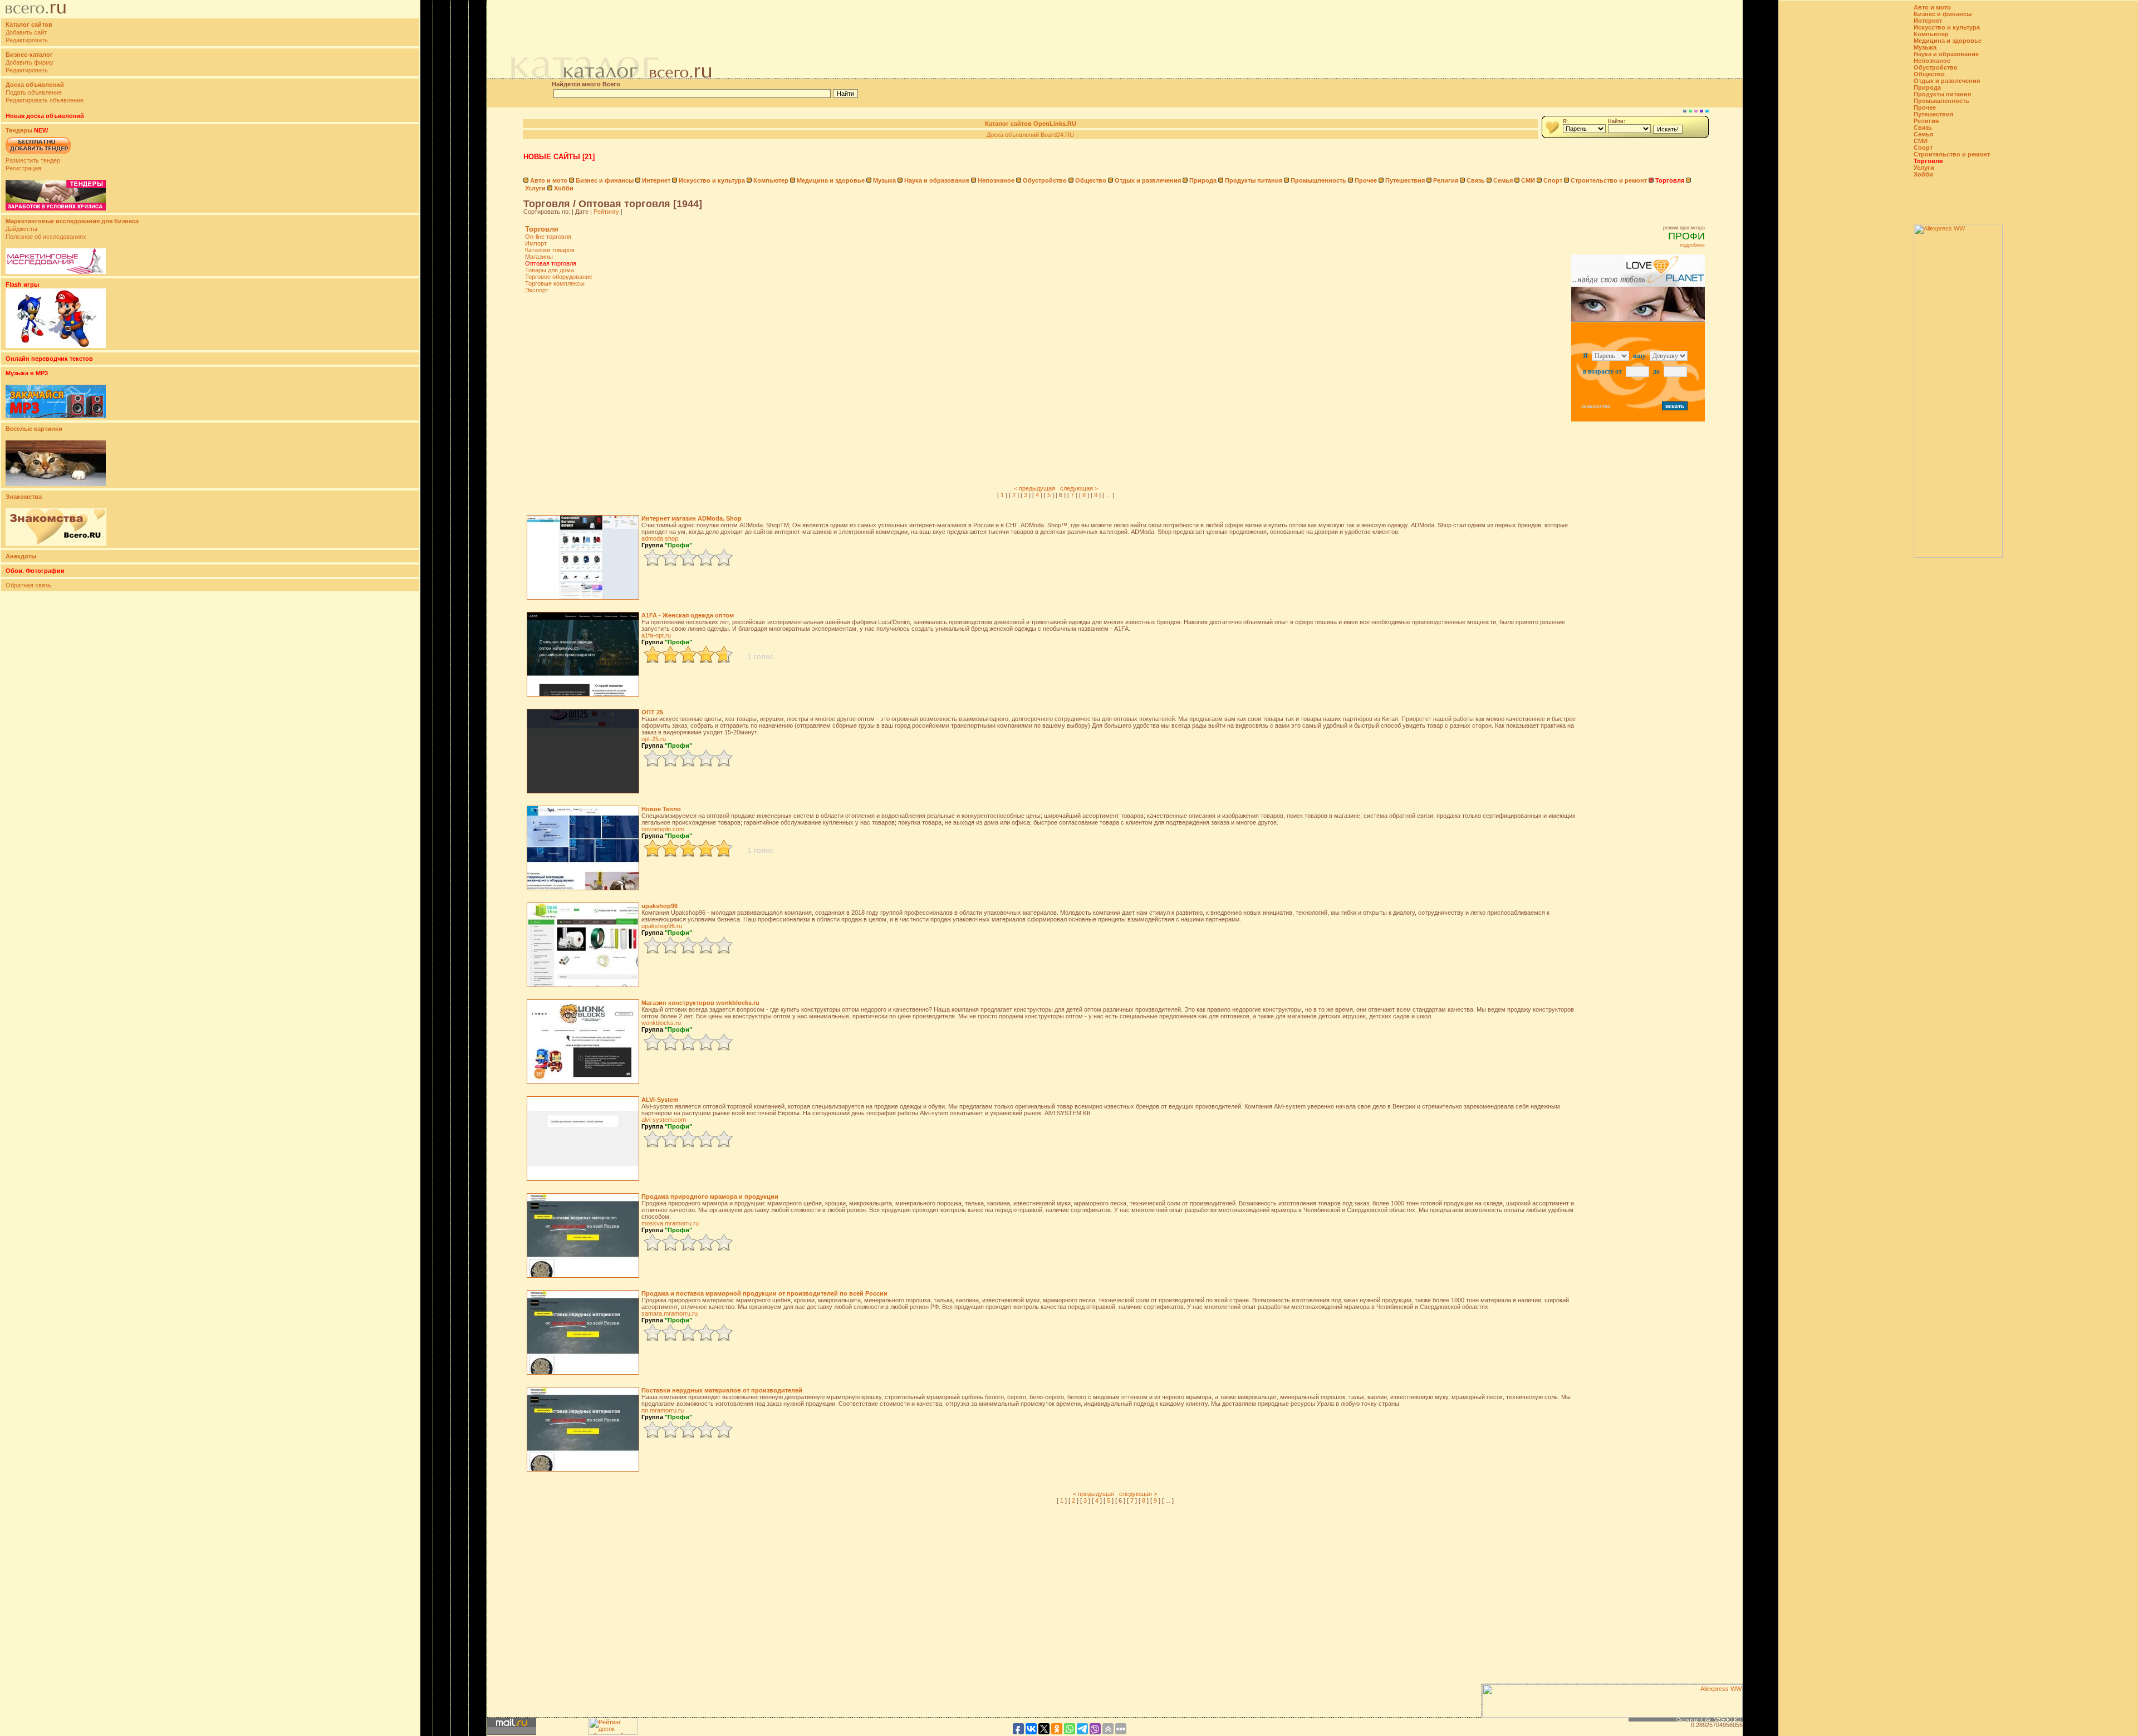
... (1108, 495)
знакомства (1596, 406)
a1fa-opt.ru (656, 635)
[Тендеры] (56, 208)
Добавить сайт (26, 32)
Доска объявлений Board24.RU (1030, 135)
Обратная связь (28, 585)
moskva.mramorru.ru (670, 1223)
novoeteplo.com (663, 829)
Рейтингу (606, 212)
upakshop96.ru (662, 926)
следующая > (1079, 488)
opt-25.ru (654, 739)
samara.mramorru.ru (670, 1313)
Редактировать (27, 40)
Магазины (539, 257)
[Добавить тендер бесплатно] (38, 154)
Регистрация (23, 168)
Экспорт (537, 290)
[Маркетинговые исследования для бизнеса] (56, 272)
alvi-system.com (664, 1120)
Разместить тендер (33, 160)
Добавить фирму (30, 62)
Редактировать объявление (45, 100)
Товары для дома (550, 270)
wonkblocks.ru (661, 1023)
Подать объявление (34, 92)
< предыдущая (1034, 488)
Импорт (536, 243)
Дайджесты (21, 229)
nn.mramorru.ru (663, 1410)
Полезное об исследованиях (46, 237)
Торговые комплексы (555, 283)
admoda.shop (660, 538)
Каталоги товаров (550, 250)
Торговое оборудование (559, 277)
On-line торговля (548, 237)
